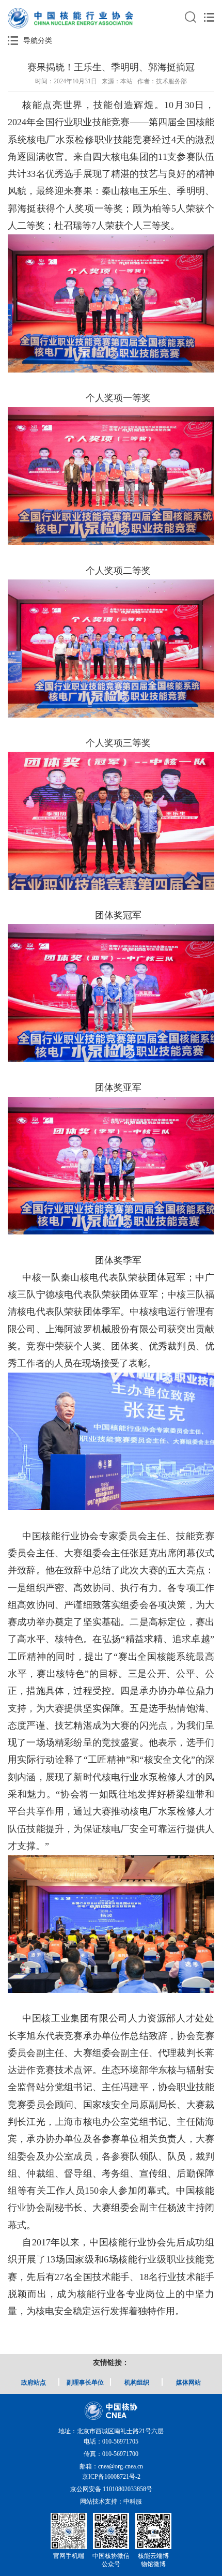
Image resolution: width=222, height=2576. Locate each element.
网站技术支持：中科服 (111, 2501)
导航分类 (38, 41)
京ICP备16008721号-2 (111, 2477)
